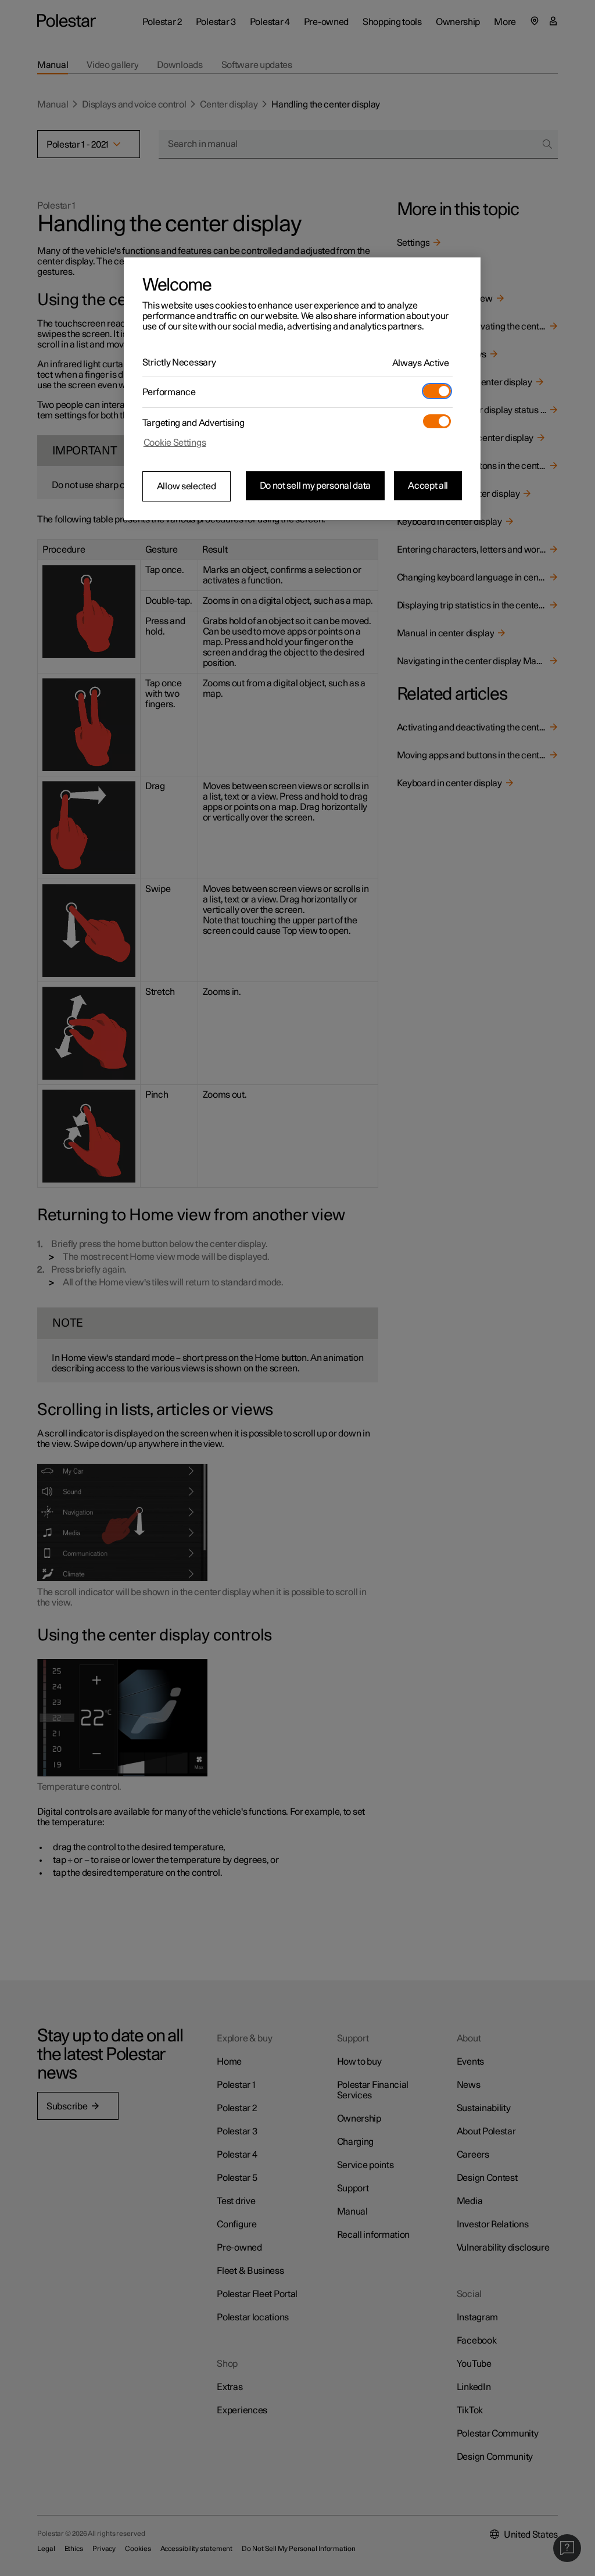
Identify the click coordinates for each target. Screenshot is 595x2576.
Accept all (428, 486)
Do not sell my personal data (316, 486)
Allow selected (187, 486)
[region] (302, 389)
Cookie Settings (175, 443)
